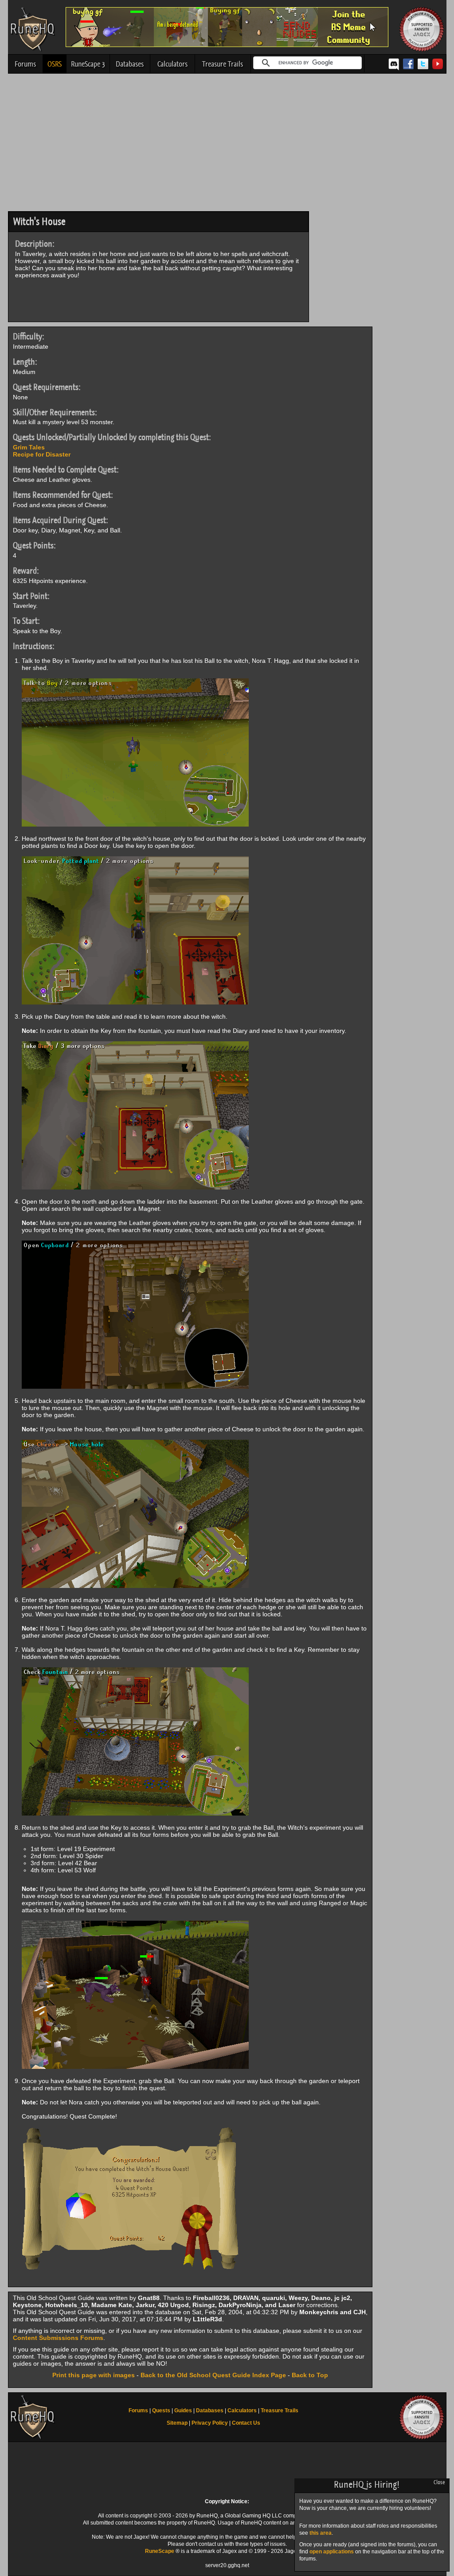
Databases (130, 64)
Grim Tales (29, 447)
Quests (161, 2411)
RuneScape (160, 2551)
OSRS (55, 64)
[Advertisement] (227, 145)
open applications (332, 2552)
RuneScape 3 (88, 64)
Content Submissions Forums (58, 2338)
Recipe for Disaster (42, 454)
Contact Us (246, 2423)
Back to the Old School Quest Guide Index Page (213, 2375)
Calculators (172, 64)
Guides (183, 2411)
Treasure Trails (223, 64)
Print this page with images (94, 2375)
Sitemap (177, 2423)
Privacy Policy (210, 2423)
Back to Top (310, 2375)
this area (321, 2533)
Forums (25, 64)
